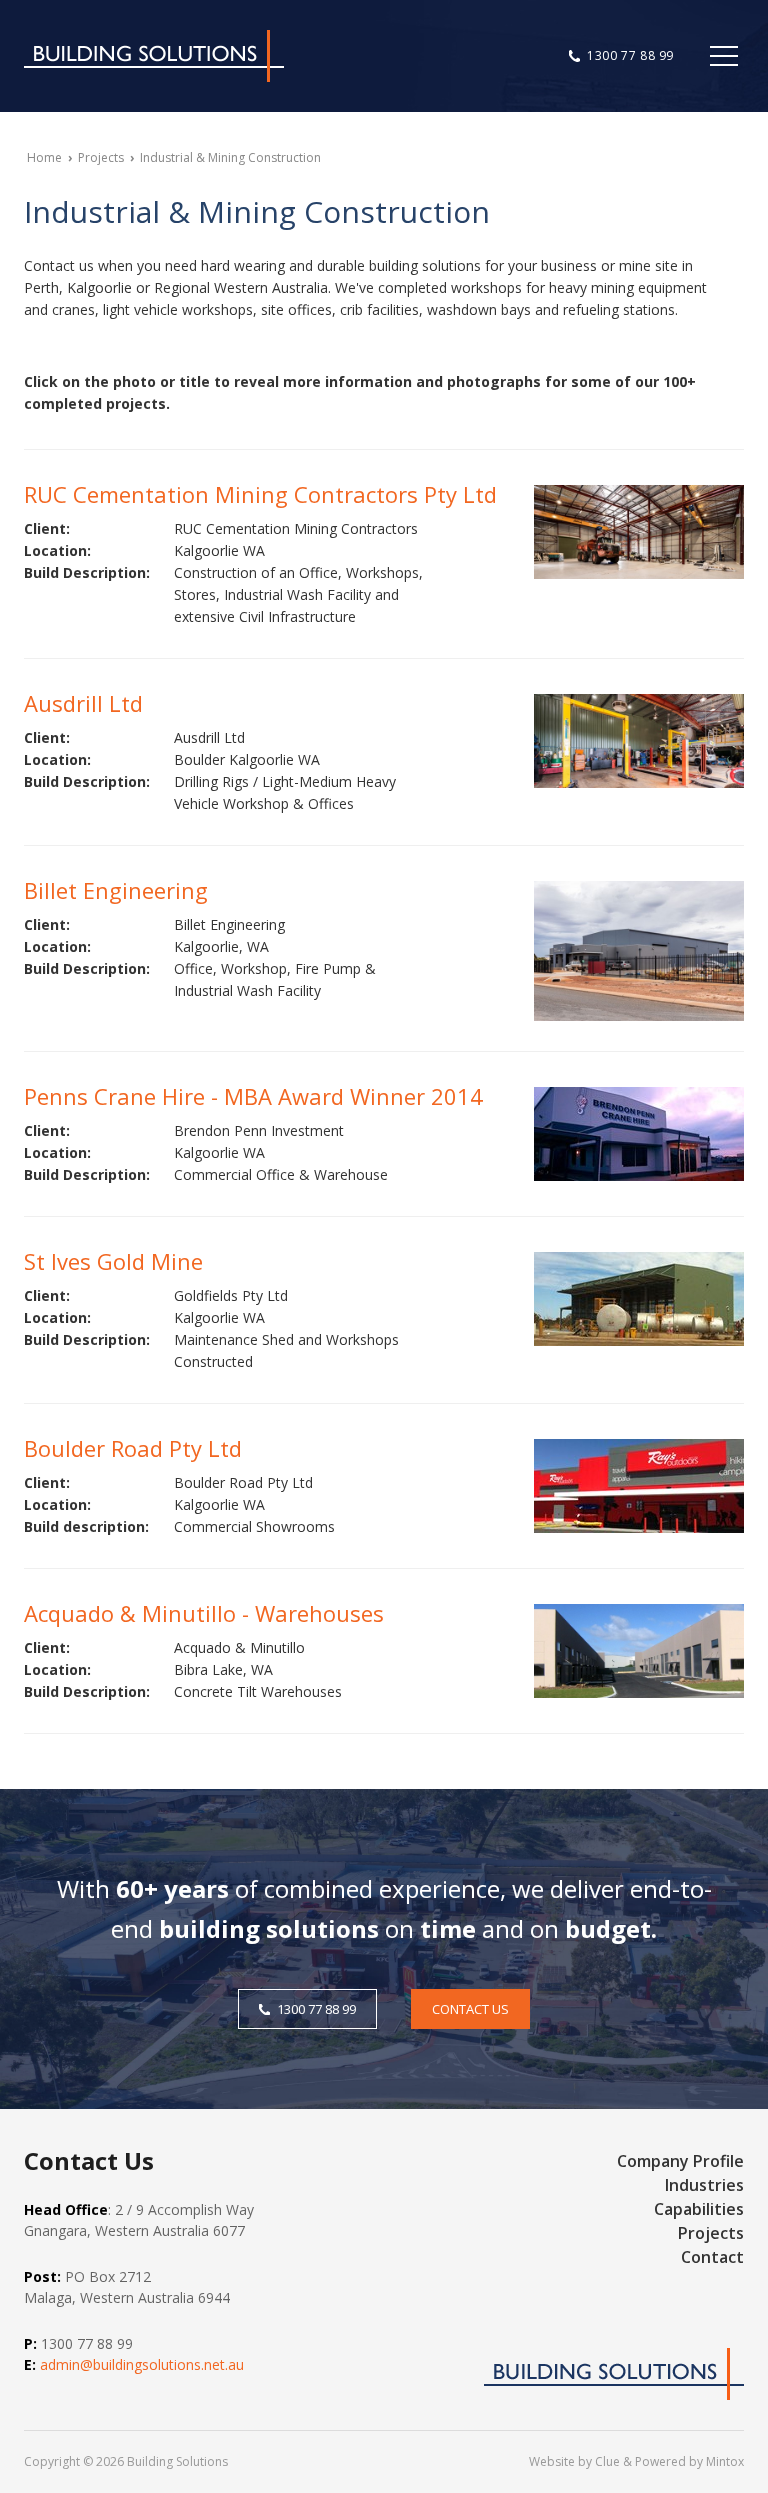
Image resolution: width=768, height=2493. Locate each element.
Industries (704, 2185)
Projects (101, 157)
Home (44, 157)
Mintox (725, 2461)
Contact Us (470, 2009)
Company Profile (680, 2161)
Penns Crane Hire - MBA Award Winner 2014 (253, 1096)
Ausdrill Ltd (83, 703)
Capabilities (699, 2209)
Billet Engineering (116, 890)
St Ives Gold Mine (113, 1261)
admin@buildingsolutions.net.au (142, 2364)
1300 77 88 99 (630, 55)
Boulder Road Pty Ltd (133, 1448)
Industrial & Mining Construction (230, 157)
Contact (712, 2257)
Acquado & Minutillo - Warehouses (204, 1613)
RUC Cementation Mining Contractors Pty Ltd (260, 494)
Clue (607, 2461)
